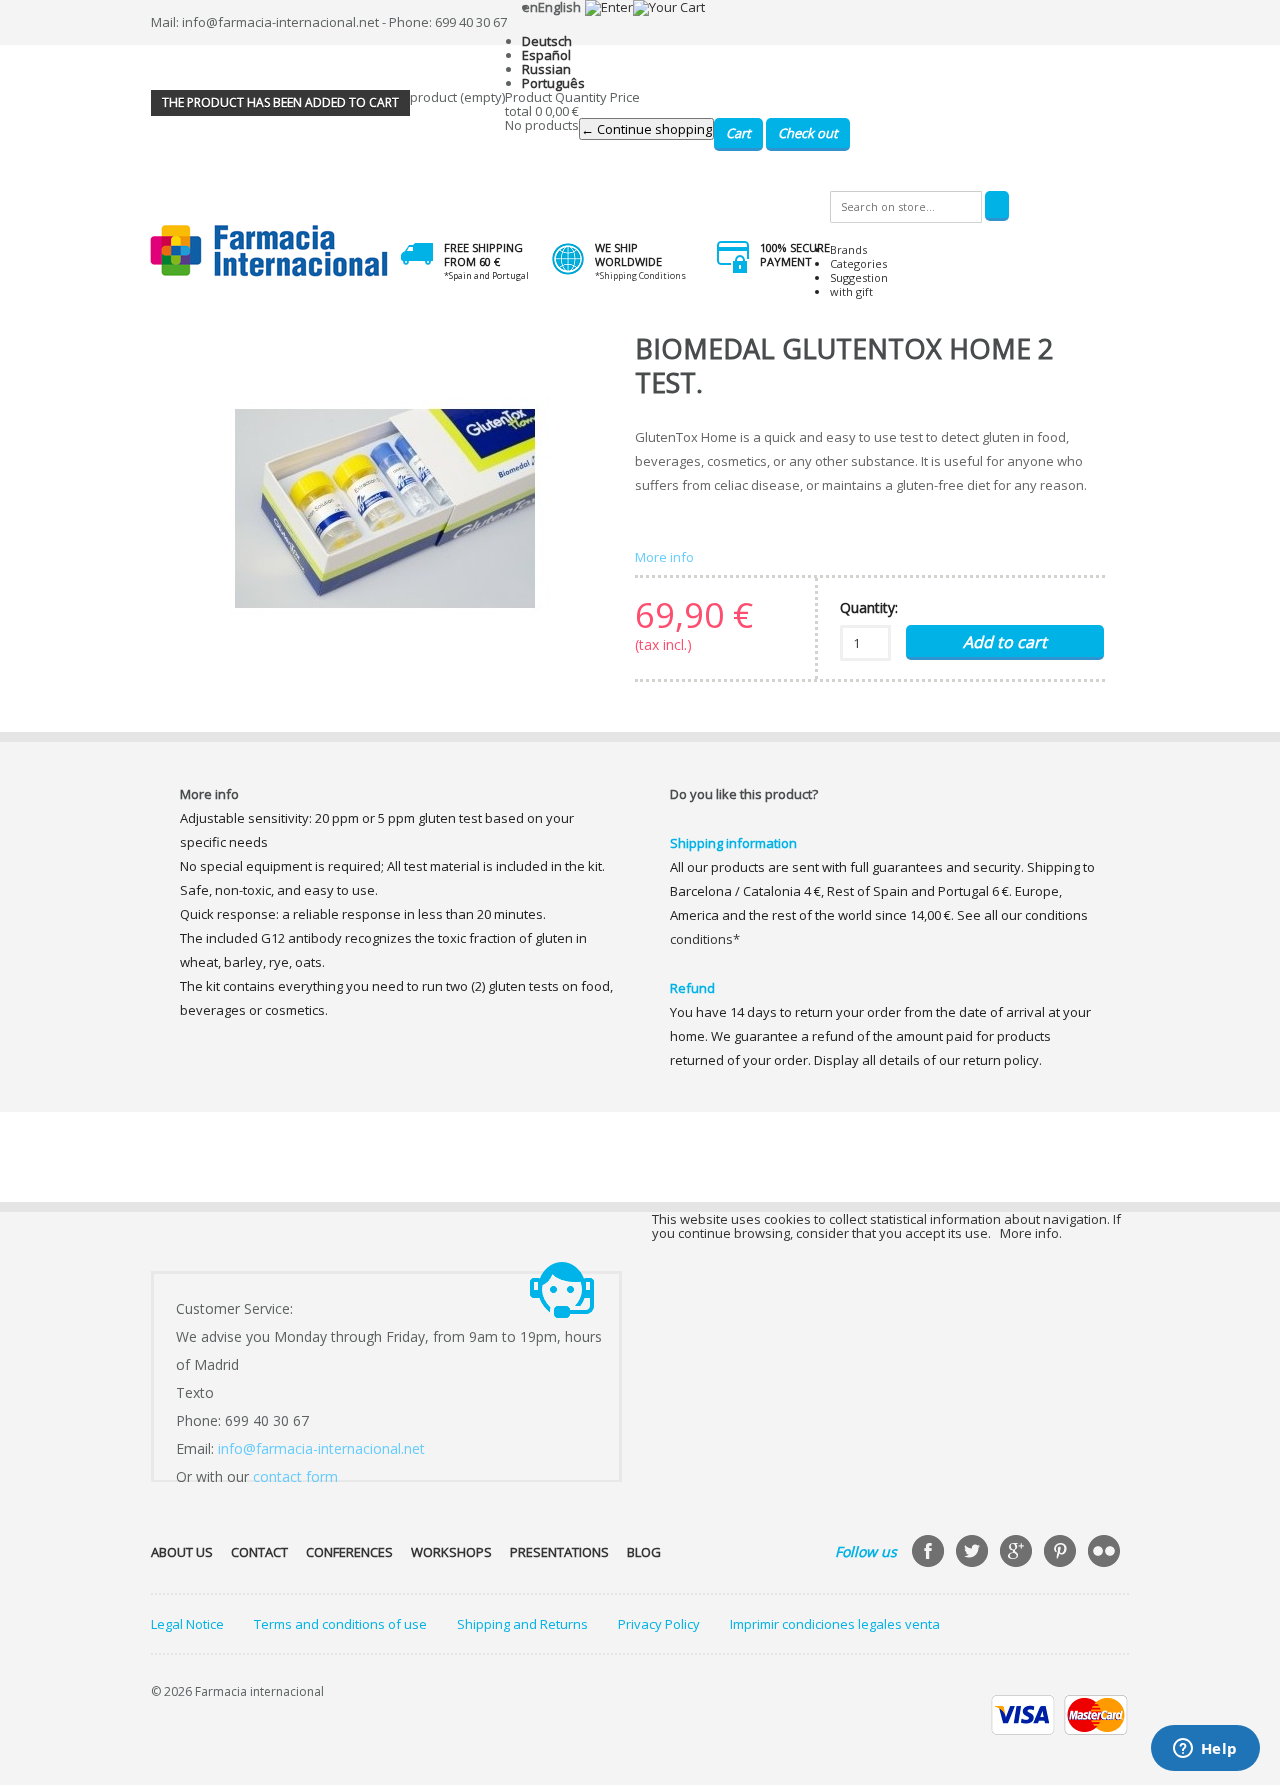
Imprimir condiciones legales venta (835, 1624)
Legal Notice (187, 1624)
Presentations (559, 1552)
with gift (851, 291)
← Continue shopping (646, 129)
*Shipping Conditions (640, 275)
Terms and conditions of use (340, 1624)
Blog (644, 1552)
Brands (848, 249)
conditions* (705, 939)
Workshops (451, 1552)
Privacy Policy (659, 1624)
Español (546, 55)
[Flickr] (1106, 1553)
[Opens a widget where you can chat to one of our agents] (1205, 1750)
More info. (1031, 1233)
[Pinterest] (1062, 1553)
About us (182, 1552)
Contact (259, 1552)
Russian (546, 69)
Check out (808, 133)
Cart (738, 133)
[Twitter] (974, 1553)
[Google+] (1018, 1553)
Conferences (349, 1552)
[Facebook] (930, 1553)
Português (553, 83)
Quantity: (869, 607)
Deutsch (547, 41)
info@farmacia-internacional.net (321, 1448)
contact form (295, 1476)
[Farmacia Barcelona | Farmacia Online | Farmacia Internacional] (269, 251)
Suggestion (859, 277)
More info (664, 557)
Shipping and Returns (522, 1624)
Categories (858, 263)
